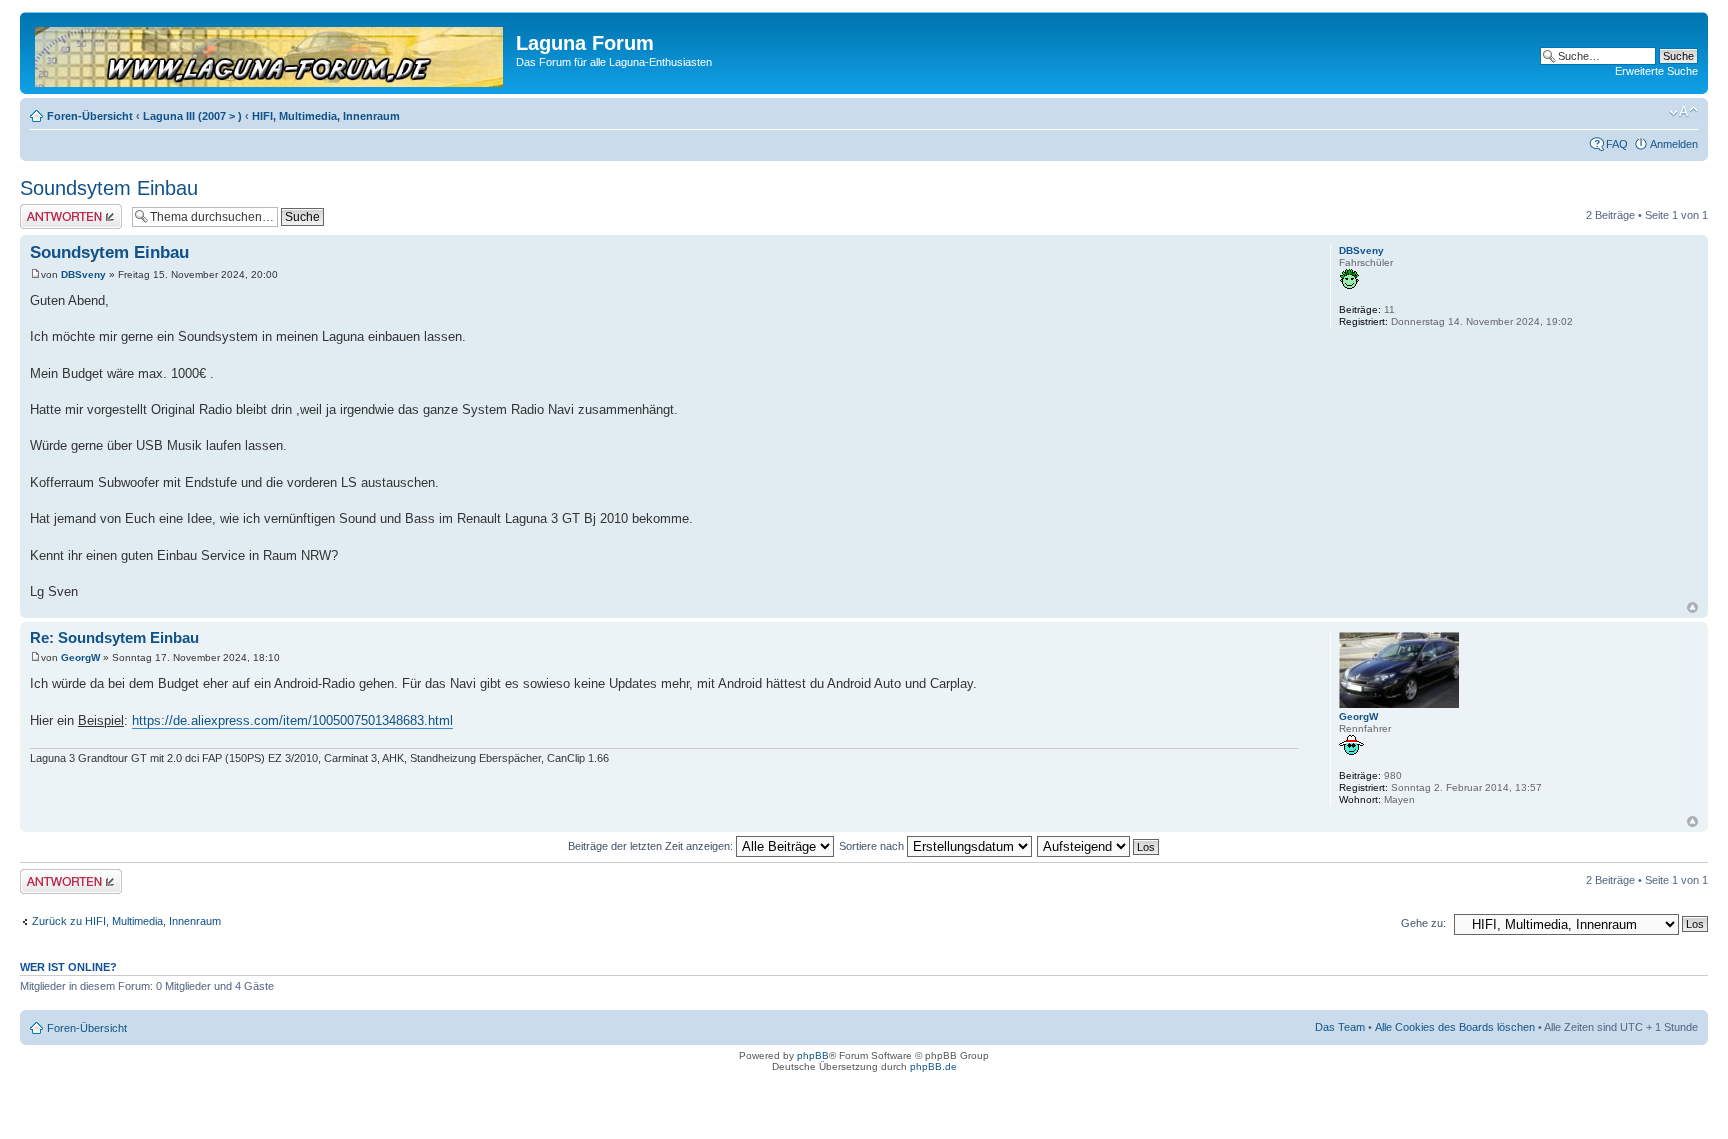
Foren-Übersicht (90, 116)
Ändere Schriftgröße (1683, 112)
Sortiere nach (873, 846)
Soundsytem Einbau (109, 188)
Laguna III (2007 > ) (192, 116)
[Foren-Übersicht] (270, 53)
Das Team (1340, 1027)
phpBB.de (933, 1066)
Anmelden (1674, 144)
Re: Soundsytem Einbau (114, 637)
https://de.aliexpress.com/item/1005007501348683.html (292, 720)
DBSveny (83, 274)
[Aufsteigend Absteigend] (1099, 846)
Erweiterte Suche (1656, 71)
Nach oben (1692, 607)
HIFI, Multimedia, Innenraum (326, 116)
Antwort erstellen (60, 210)
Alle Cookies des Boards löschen (1455, 1027)
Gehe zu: (1423, 923)
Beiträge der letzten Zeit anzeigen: (652, 846)
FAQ (1617, 144)
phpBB (813, 1055)
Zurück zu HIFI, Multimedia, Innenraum (126, 921)
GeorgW (80, 657)
